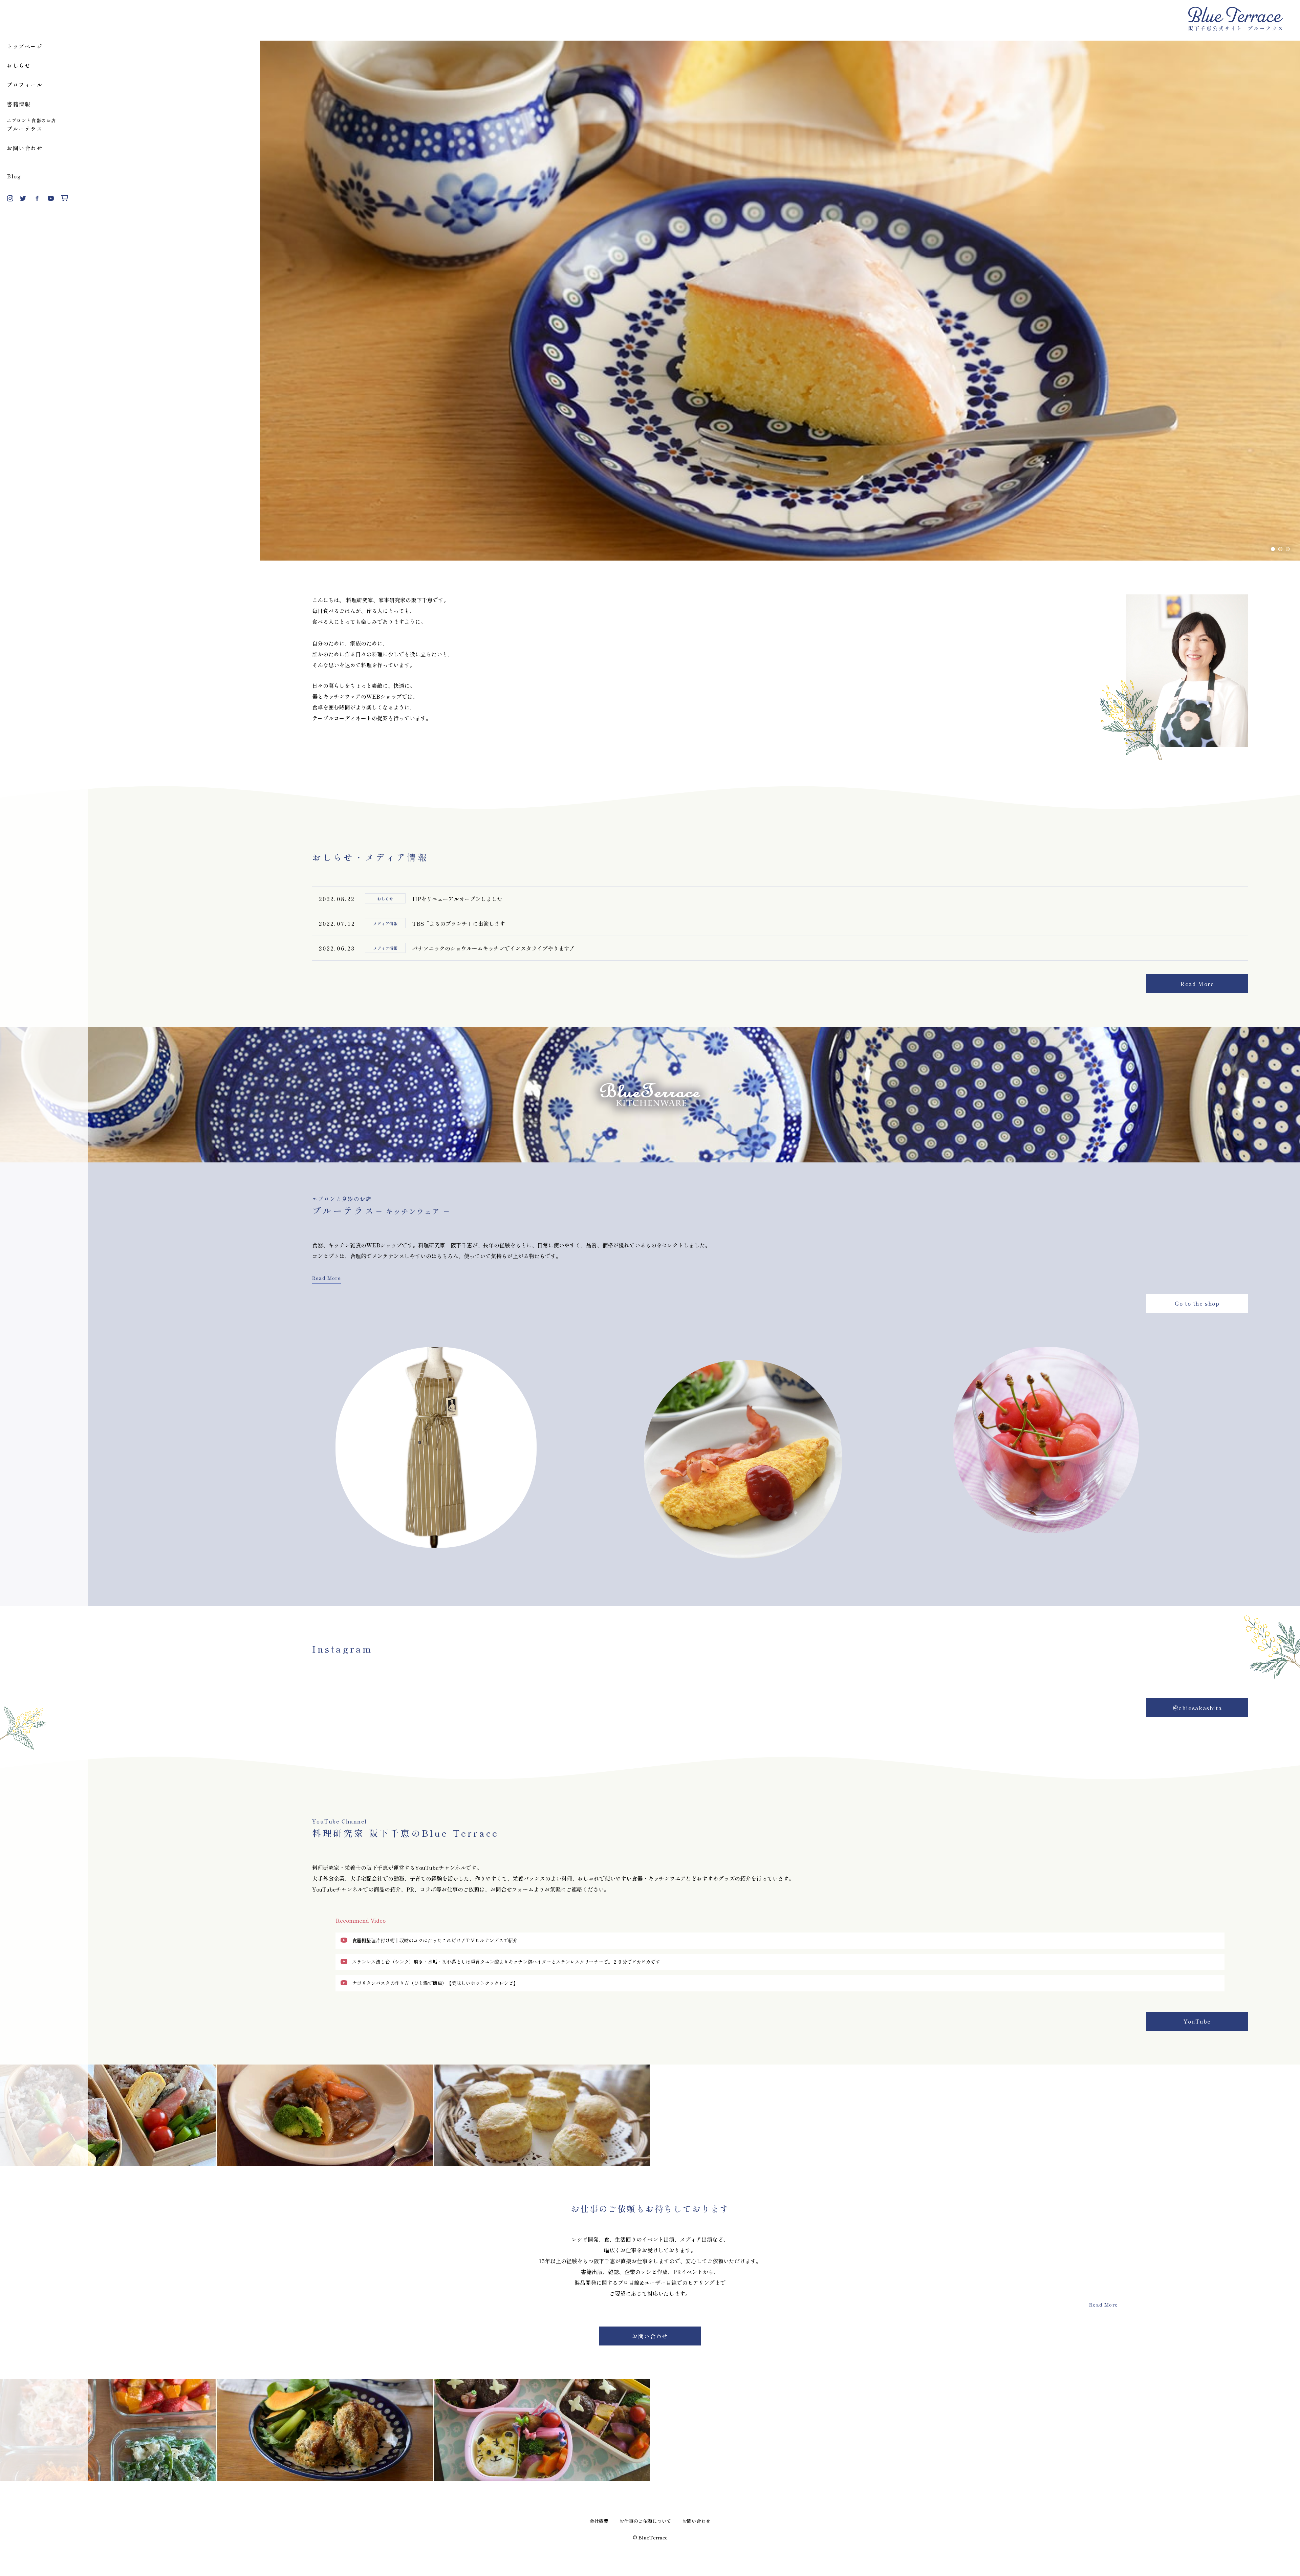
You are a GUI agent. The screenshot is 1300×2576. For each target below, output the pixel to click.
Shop (64, 198)
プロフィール (25, 85)
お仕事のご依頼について (645, 2521)
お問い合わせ (25, 148)
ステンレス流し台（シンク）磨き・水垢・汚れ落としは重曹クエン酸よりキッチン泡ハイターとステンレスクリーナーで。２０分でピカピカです (506, 1962)
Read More (1197, 984)
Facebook (37, 198)
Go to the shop (1197, 1303)
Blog (14, 176)
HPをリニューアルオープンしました (457, 899)
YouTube (51, 198)
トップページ (25, 46)
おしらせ (19, 65)
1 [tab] (1273, 549)
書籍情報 (19, 104)
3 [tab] (1288, 549)
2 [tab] (1280, 549)
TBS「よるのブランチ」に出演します (459, 923)
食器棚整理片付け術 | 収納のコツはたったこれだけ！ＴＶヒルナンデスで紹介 (435, 1940)
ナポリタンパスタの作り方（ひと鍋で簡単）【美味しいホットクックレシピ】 (435, 1983)
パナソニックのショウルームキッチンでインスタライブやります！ (494, 948)
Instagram (10, 198)
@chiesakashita (1197, 1708)
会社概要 (599, 2521)
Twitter (24, 198)
